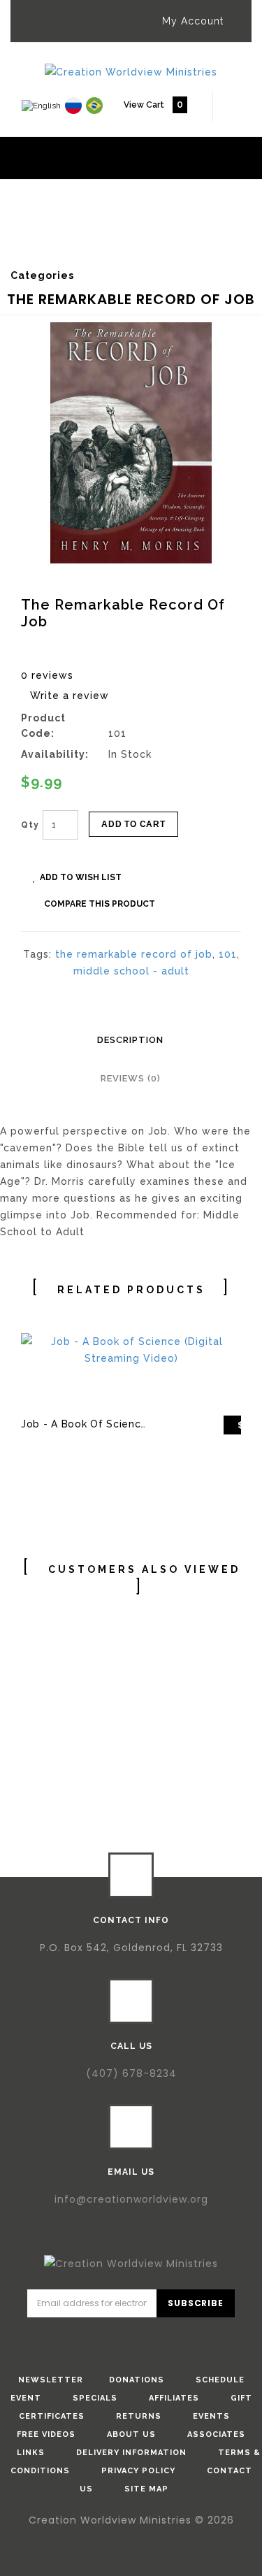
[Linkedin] (151, 2340)
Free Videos (46, 2434)
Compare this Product (100, 904)
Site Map (146, 2489)
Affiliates (174, 2398)
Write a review (70, 696)
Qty (30, 825)
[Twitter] (111, 2340)
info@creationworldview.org (131, 2199)
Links (31, 2453)
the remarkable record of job (134, 954)
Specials (95, 2398)
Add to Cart (133, 824)
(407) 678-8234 (131, 2073)
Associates (216, 2434)
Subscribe (195, 2303)
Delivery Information (131, 2453)
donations (137, 2380)
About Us (131, 2434)
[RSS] (191, 2340)
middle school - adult (131, 971)
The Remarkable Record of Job (106, 249)
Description (130, 1040)
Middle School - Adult (85, 239)
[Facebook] (71, 2340)
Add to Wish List (81, 877)
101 (228, 954)
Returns (139, 2416)
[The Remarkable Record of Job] (131, 443)
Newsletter (51, 2380)
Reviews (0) (131, 1078)
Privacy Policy (138, 2471)
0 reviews (47, 675)
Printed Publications (93, 230)
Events (211, 2416)
